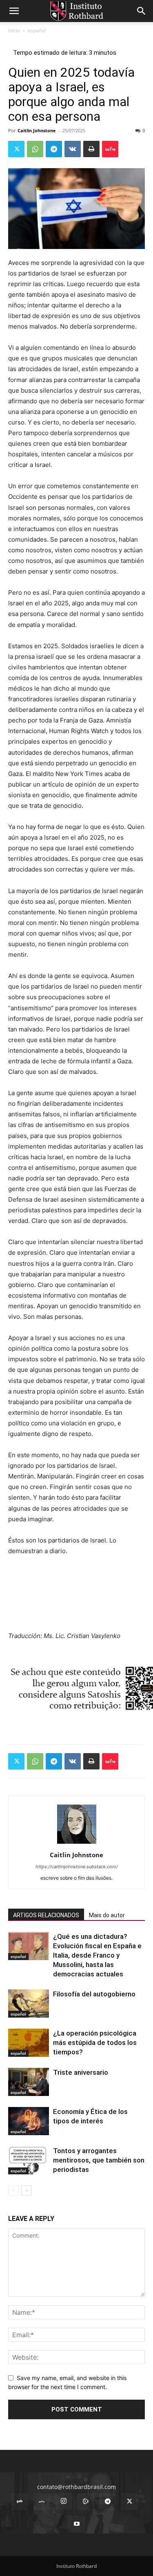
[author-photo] (77, 1844)
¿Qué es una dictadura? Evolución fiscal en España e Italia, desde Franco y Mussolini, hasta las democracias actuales (97, 1955)
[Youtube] (77, 2524)
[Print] (91, 149)
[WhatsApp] (35, 149)
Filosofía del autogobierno (94, 1994)
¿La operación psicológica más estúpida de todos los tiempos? (95, 2043)
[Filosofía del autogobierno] (29, 2004)
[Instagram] (64, 2501)
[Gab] (20, 2502)
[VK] (73, 149)
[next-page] (26, 2190)
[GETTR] (42, 2502)
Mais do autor (107, 1915)
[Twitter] (16, 149)
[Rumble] (86, 2502)
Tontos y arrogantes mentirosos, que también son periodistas (99, 2160)
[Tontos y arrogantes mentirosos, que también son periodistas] (29, 2160)
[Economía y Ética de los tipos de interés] (29, 2121)
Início (14, 30)
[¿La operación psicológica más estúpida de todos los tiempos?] (29, 2043)
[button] (14, 11)
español (37, 30)
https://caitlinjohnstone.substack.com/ (77, 1867)
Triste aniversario (81, 2072)
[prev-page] (13, 2190)
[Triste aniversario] (29, 2082)
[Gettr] (110, 149)
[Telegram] (54, 149)
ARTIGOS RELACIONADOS (46, 1915)
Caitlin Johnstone (37, 130)
